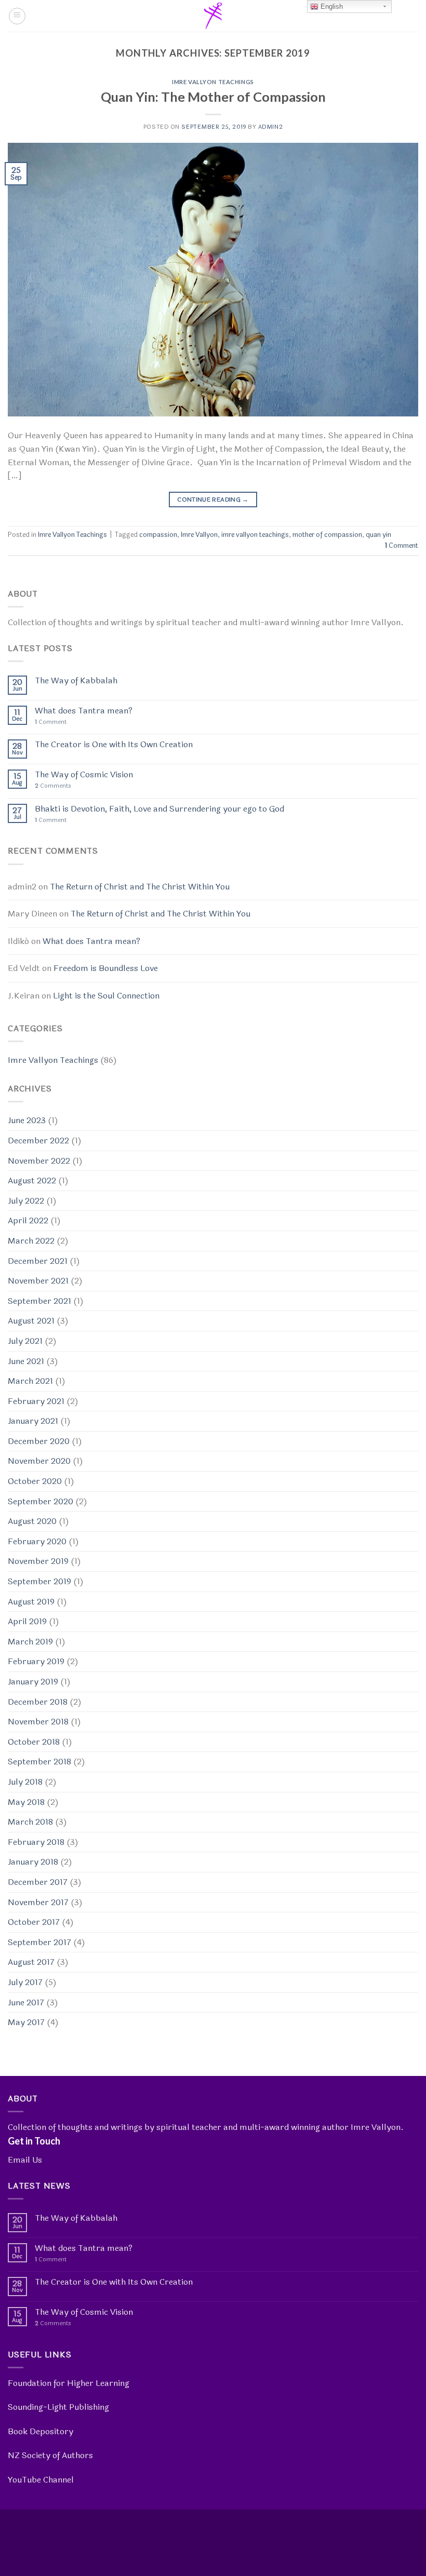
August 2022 (32, 1181)
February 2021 (36, 1401)
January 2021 (33, 1421)
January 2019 (33, 1682)
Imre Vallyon (199, 535)
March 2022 (31, 1241)
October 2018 (34, 1742)
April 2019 (27, 1621)
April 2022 (28, 1220)
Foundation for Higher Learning (69, 2383)
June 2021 (26, 1361)
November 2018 (38, 1722)
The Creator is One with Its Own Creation (114, 744)
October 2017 (34, 1922)
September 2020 (41, 1501)
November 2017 (38, 1902)
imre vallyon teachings (255, 535)
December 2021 (38, 1261)
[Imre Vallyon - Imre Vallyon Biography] (213, 16)
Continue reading (213, 500)
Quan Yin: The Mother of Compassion (213, 97)
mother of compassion (327, 535)
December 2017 (38, 1882)
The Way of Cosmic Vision (84, 774)
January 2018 (33, 1862)
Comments (53, 786)
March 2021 (30, 1381)
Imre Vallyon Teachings (213, 82)
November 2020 (39, 1461)
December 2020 (39, 1441)
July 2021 (25, 1341)
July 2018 (25, 1782)
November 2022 (39, 1161)
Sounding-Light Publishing (58, 2407)
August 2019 (31, 1602)
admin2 (270, 127)
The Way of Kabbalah (76, 680)
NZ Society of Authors (50, 2455)
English (331, 6)
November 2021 (38, 1281)
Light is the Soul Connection (106, 996)
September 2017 (39, 1942)
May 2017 (26, 2022)
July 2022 (26, 1201)
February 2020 (37, 1541)
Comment (402, 546)
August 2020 (32, 1521)
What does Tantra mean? (84, 711)
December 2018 (38, 1702)
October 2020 (35, 1481)
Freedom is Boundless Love (106, 968)
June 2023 (27, 1120)
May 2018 (26, 1802)
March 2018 (30, 1822)
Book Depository (41, 2431)
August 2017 (31, 1962)
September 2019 (39, 1581)
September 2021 (39, 1301)
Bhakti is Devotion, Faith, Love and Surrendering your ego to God (159, 809)
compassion (158, 535)
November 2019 (38, 1561)
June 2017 (26, 2002)
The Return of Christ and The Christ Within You (140, 887)
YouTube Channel (41, 2480)
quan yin (378, 535)
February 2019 (36, 1661)
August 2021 (31, 1321)
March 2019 (30, 1642)
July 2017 (25, 1982)
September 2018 (39, 1762)
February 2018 (36, 1842)
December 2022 (38, 1141)
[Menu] (17, 16)
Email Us (25, 2160)
